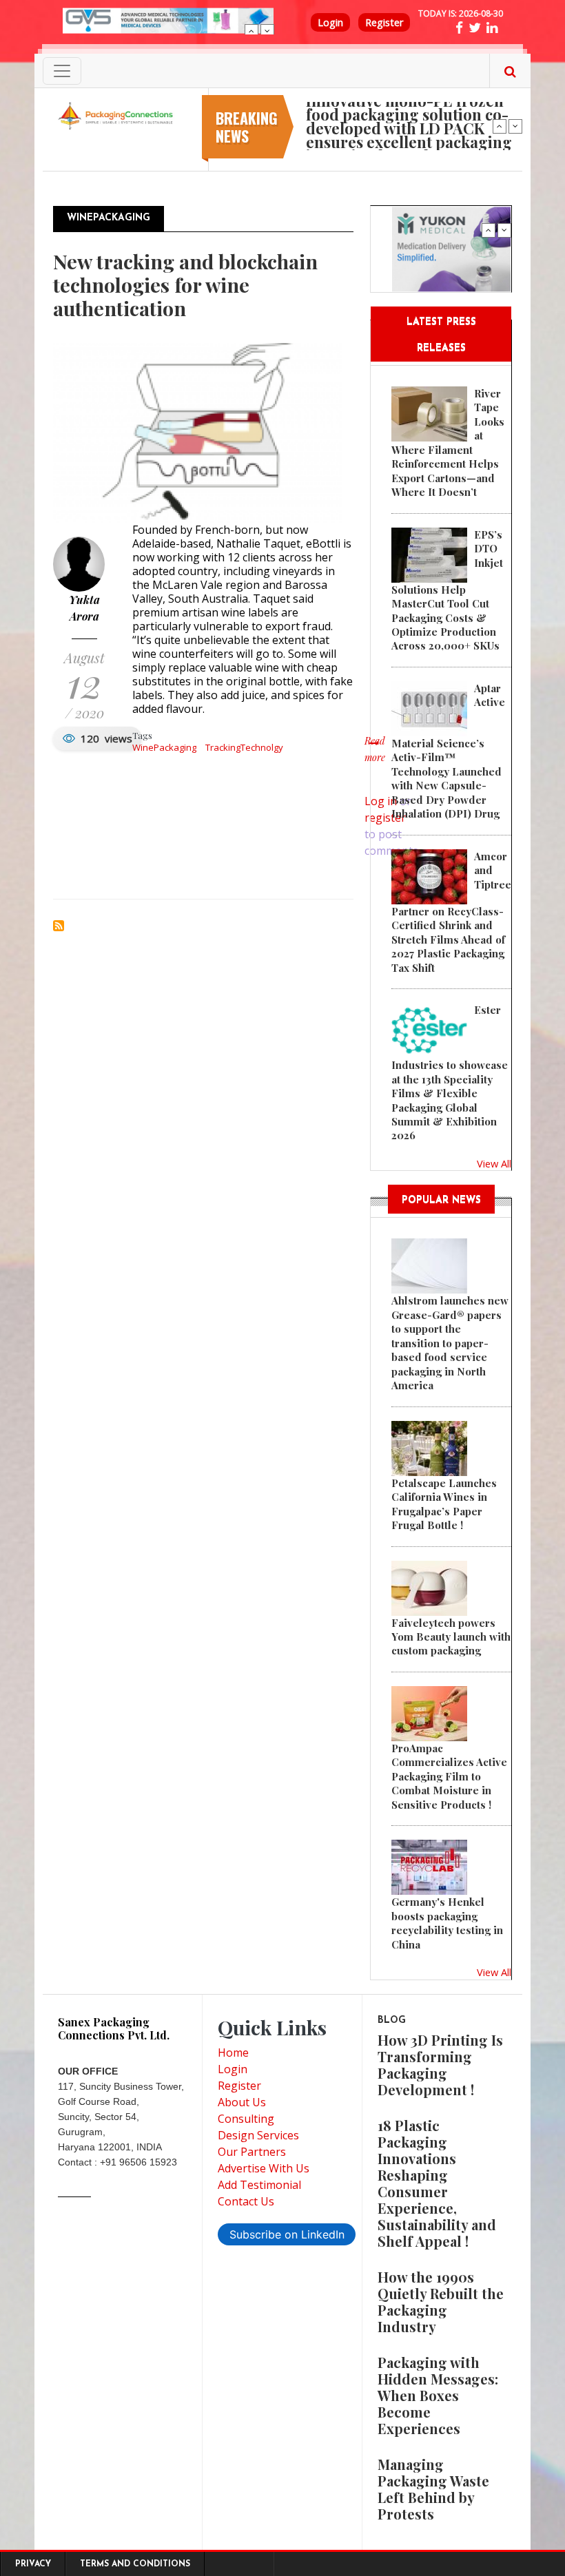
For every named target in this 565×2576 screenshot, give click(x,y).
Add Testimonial (259, 2185)
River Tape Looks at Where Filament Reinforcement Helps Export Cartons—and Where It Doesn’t (448, 443)
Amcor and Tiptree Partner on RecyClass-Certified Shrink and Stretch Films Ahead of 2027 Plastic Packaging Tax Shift (451, 912)
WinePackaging (164, 747)
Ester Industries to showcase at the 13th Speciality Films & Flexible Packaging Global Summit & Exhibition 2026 (450, 1072)
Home (233, 2053)
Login (330, 22)
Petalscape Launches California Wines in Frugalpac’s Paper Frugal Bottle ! (444, 1504)
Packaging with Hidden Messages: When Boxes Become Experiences (438, 2395)
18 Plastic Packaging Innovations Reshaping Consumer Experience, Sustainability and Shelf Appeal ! (437, 2183)
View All (494, 1163)
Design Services (258, 2135)
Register (384, 22)
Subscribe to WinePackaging (59, 926)
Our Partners (252, 2152)
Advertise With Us (264, 2168)
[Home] (117, 115)
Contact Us (246, 2201)
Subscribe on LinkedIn (287, 2234)
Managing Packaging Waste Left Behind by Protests (433, 2489)
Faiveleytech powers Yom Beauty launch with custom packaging (451, 1637)
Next (267, 31)
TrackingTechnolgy (244, 747)
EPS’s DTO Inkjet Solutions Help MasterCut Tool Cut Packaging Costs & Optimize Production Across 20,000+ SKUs (447, 590)
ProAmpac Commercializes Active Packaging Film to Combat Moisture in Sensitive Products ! (449, 1776)
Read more (375, 756)
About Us (242, 2102)
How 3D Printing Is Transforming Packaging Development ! (440, 2065)
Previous (251, 31)
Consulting (246, 2119)
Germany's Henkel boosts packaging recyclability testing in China (447, 1923)
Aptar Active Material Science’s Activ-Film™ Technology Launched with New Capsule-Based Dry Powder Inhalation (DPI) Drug (448, 751)
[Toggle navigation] (62, 71)
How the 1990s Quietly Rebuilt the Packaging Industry (441, 2302)
